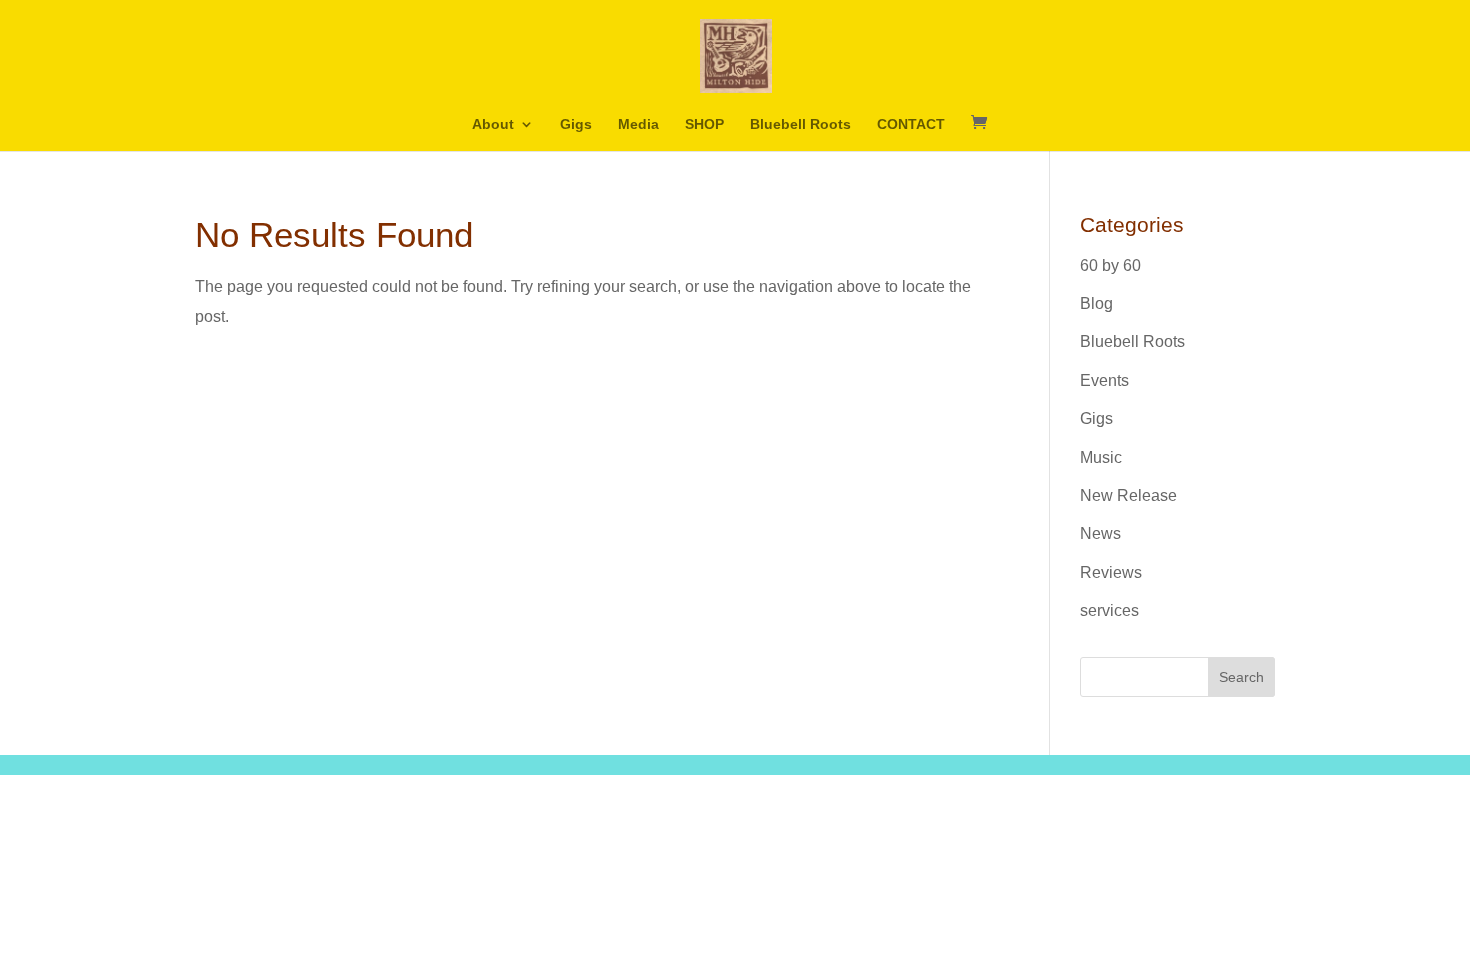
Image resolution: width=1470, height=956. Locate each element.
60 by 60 (1110, 265)
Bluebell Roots (800, 124)
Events (1104, 380)
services (1109, 610)
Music (1101, 457)
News (1100, 533)
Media (638, 124)
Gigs (576, 124)
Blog (1096, 303)
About (493, 124)
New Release (1128, 495)
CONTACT (911, 124)
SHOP (704, 124)
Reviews (1111, 572)
